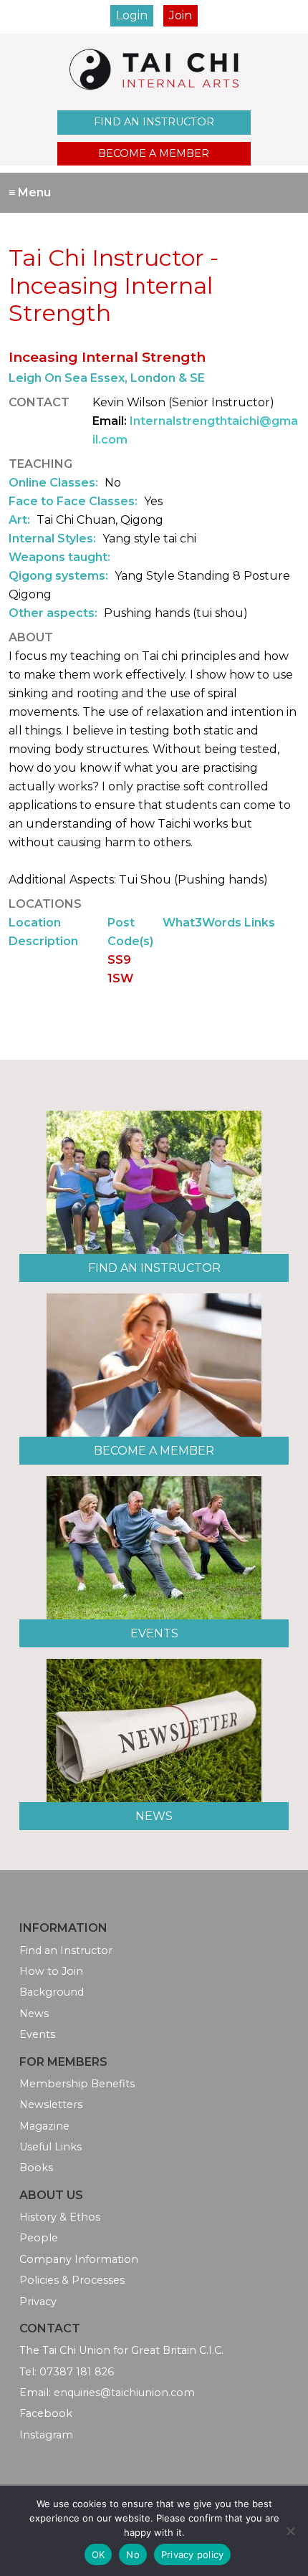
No (133, 2555)
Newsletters (51, 2105)
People (39, 2238)
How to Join (51, 1971)
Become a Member (154, 153)
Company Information (79, 2259)
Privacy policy (193, 2555)
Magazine (44, 2126)
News (154, 1816)
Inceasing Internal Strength (107, 357)
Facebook (46, 2413)
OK (98, 2555)
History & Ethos (60, 2217)
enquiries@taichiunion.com (124, 2393)
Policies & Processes (72, 2280)
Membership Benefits (77, 2084)
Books (36, 2168)
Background (52, 1992)
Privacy (38, 2302)
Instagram (46, 2435)
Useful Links (50, 2147)
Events (154, 1633)
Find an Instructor (154, 122)
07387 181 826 (77, 2372)
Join (181, 15)
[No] (290, 2531)
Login (132, 15)
